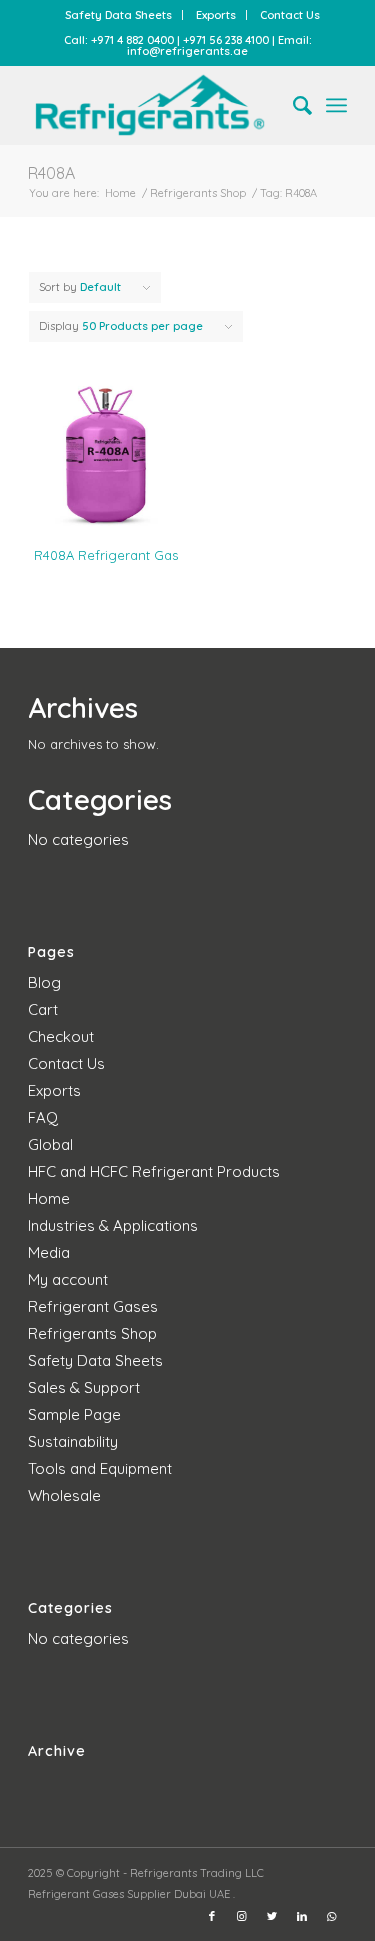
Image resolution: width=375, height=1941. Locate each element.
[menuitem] (119, 15)
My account (68, 1279)
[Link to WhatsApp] (332, 1916)
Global (50, 1144)
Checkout (61, 1036)
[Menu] (336, 105)
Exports (216, 15)
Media (49, 1252)
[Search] (292, 105)
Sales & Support (84, 1387)
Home (49, 1198)
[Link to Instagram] (242, 1916)
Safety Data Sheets (118, 15)
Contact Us (290, 15)
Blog (44, 982)
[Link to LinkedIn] (302, 1916)
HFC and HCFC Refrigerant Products (154, 1171)
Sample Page (74, 1414)
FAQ (43, 1117)
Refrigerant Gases (93, 1306)
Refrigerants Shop (92, 1333)
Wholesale (64, 1495)
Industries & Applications (113, 1225)
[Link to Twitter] (272, 1916)
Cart (43, 1009)
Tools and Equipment (100, 1468)
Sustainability (73, 1441)
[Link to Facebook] (212, 1916)
